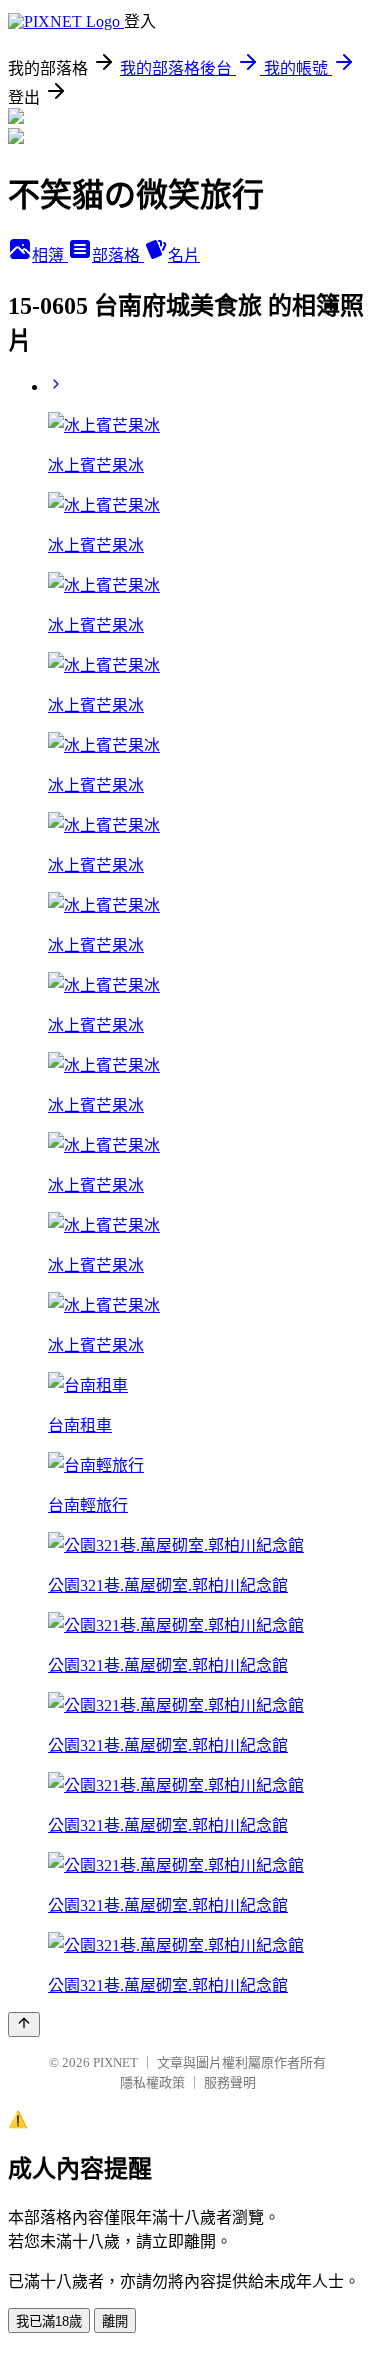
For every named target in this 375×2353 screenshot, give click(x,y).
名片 (184, 255)
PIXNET (115, 2062)
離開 (115, 2321)
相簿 (50, 255)
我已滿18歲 (49, 2321)
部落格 (118, 255)
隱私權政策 (152, 2082)
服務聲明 (230, 2082)
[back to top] (24, 2024)
